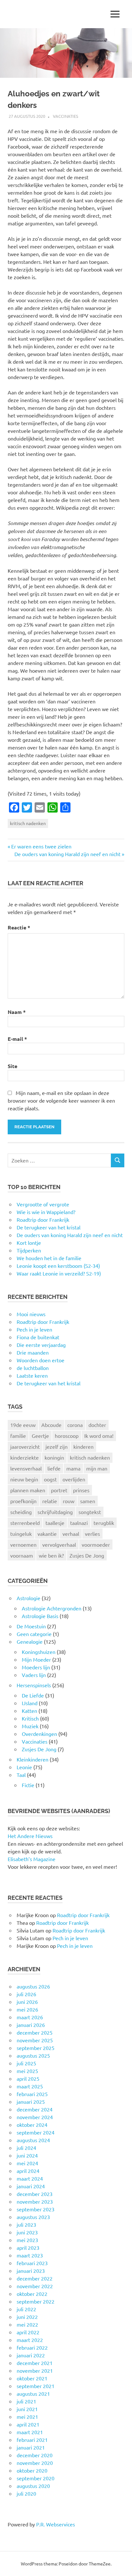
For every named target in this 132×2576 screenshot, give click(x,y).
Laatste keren (32, 1375)
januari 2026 (31, 2025)
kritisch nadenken (28, 823)
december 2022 (35, 2278)
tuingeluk (21, 1534)
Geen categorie (34, 1634)
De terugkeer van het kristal (49, 1383)
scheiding (21, 1512)
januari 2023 (31, 2271)
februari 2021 (32, 2440)
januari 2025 (31, 2102)
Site (12, 1066)
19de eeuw (23, 1425)
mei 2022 (27, 2324)
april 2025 (28, 2078)
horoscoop (67, 1436)
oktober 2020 (32, 2470)
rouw (69, 1501)
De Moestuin (31, 1626)
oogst (50, 1479)
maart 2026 (30, 2017)
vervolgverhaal (59, 1544)
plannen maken (28, 1490)
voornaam (22, 1555)
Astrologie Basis (40, 1616)
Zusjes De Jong (87, 1555)
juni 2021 (27, 2409)
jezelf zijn (57, 1446)
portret (59, 1490)
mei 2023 (27, 2240)
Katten (29, 1711)
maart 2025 (30, 2086)
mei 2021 (27, 2417)
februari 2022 (32, 2347)
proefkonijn (23, 1501)
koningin (54, 1457)
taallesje (55, 1523)
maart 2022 (30, 2340)
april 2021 (28, 2424)
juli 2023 (26, 2224)
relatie (50, 1501)
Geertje (40, 1436)
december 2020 (35, 2455)
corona (75, 1425)
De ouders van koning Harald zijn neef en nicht (67, 854)
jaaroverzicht (25, 1446)
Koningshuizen (39, 1652)
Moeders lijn (36, 1667)
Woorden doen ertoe (41, 1360)
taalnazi (79, 1523)
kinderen (83, 1446)
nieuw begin (24, 1479)
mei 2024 (27, 2163)
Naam (17, 1012)
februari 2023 (32, 2263)
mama (73, 1468)
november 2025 (35, 2040)
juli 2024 (26, 2148)
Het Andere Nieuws (30, 1836)
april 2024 (28, 2171)
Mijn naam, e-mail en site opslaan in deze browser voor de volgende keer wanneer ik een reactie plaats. (61, 1100)
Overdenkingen (39, 1734)
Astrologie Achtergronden (52, 1608)
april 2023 (28, 2248)
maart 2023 (30, 2255)
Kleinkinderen (33, 1759)
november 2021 (35, 2370)
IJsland (30, 1703)
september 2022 (36, 2301)
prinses (81, 1490)
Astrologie (29, 1598)
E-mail (17, 1039)
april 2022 (28, 2332)
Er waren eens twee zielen (41, 846)
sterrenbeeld (25, 1523)
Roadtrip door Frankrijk (43, 1322)
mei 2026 (27, 2009)
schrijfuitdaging (55, 1512)
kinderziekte (25, 1457)
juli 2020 (26, 2493)
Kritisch (30, 1718)
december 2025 (35, 2032)
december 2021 (35, 2363)
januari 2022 (31, 2355)
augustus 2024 (33, 2140)
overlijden (74, 1479)
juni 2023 (27, 2232)
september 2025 (36, 2048)
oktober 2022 (32, 2294)
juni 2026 (27, 2002)
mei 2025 (27, 2071)
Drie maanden (33, 1352)
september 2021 (36, 2386)
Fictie (28, 1785)
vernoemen (23, 1544)
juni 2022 (27, 2317)
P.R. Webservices (56, 2524)
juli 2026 (26, 1994)
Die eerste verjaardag (41, 1345)
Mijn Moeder (36, 1659)
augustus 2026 (33, 1986)
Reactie (19, 927)
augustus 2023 (33, 2217)
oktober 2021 (32, 2378)
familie (18, 1436)
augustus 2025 (33, 2055)
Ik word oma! (99, 1436)
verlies (92, 1534)
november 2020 (35, 2463)
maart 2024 (30, 2178)
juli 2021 (26, 2401)
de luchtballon (33, 1368)
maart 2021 (30, 2432)
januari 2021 (31, 2447)
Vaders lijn (34, 1675)
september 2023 (36, 2209)
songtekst (90, 1512)
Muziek (30, 1726)
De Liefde (33, 1695)
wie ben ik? (51, 1555)
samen (88, 1501)
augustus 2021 (33, 2394)
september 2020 (36, 2478)
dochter (97, 1425)
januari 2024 (31, 2186)
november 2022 (35, 2286)
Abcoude (51, 1425)
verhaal (71, 1534)
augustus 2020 (33, 2486)
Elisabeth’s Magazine (32, 1859)
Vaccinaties (66, 116)
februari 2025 (32, 2094)
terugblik (104, 1523)
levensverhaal (26, 1468)
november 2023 (35, 2201)
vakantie (47, 1534)
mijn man (97, 1468)
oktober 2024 (32, 2125)
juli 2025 (26, 2063)
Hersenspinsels (34, 1685)
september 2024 (36, 2132)
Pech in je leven (34, 1329)
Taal (21, 1775)
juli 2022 (26, 2309)
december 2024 (35, 2109)
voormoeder (96, 1544)
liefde (54, 1468)
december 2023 (35, 2194)
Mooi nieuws (31, 1314)
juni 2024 (27, 2155)
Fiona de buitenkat (38, 1337)
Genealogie (30, 1641)
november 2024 (35, 2117)
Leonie (24, 1767)
